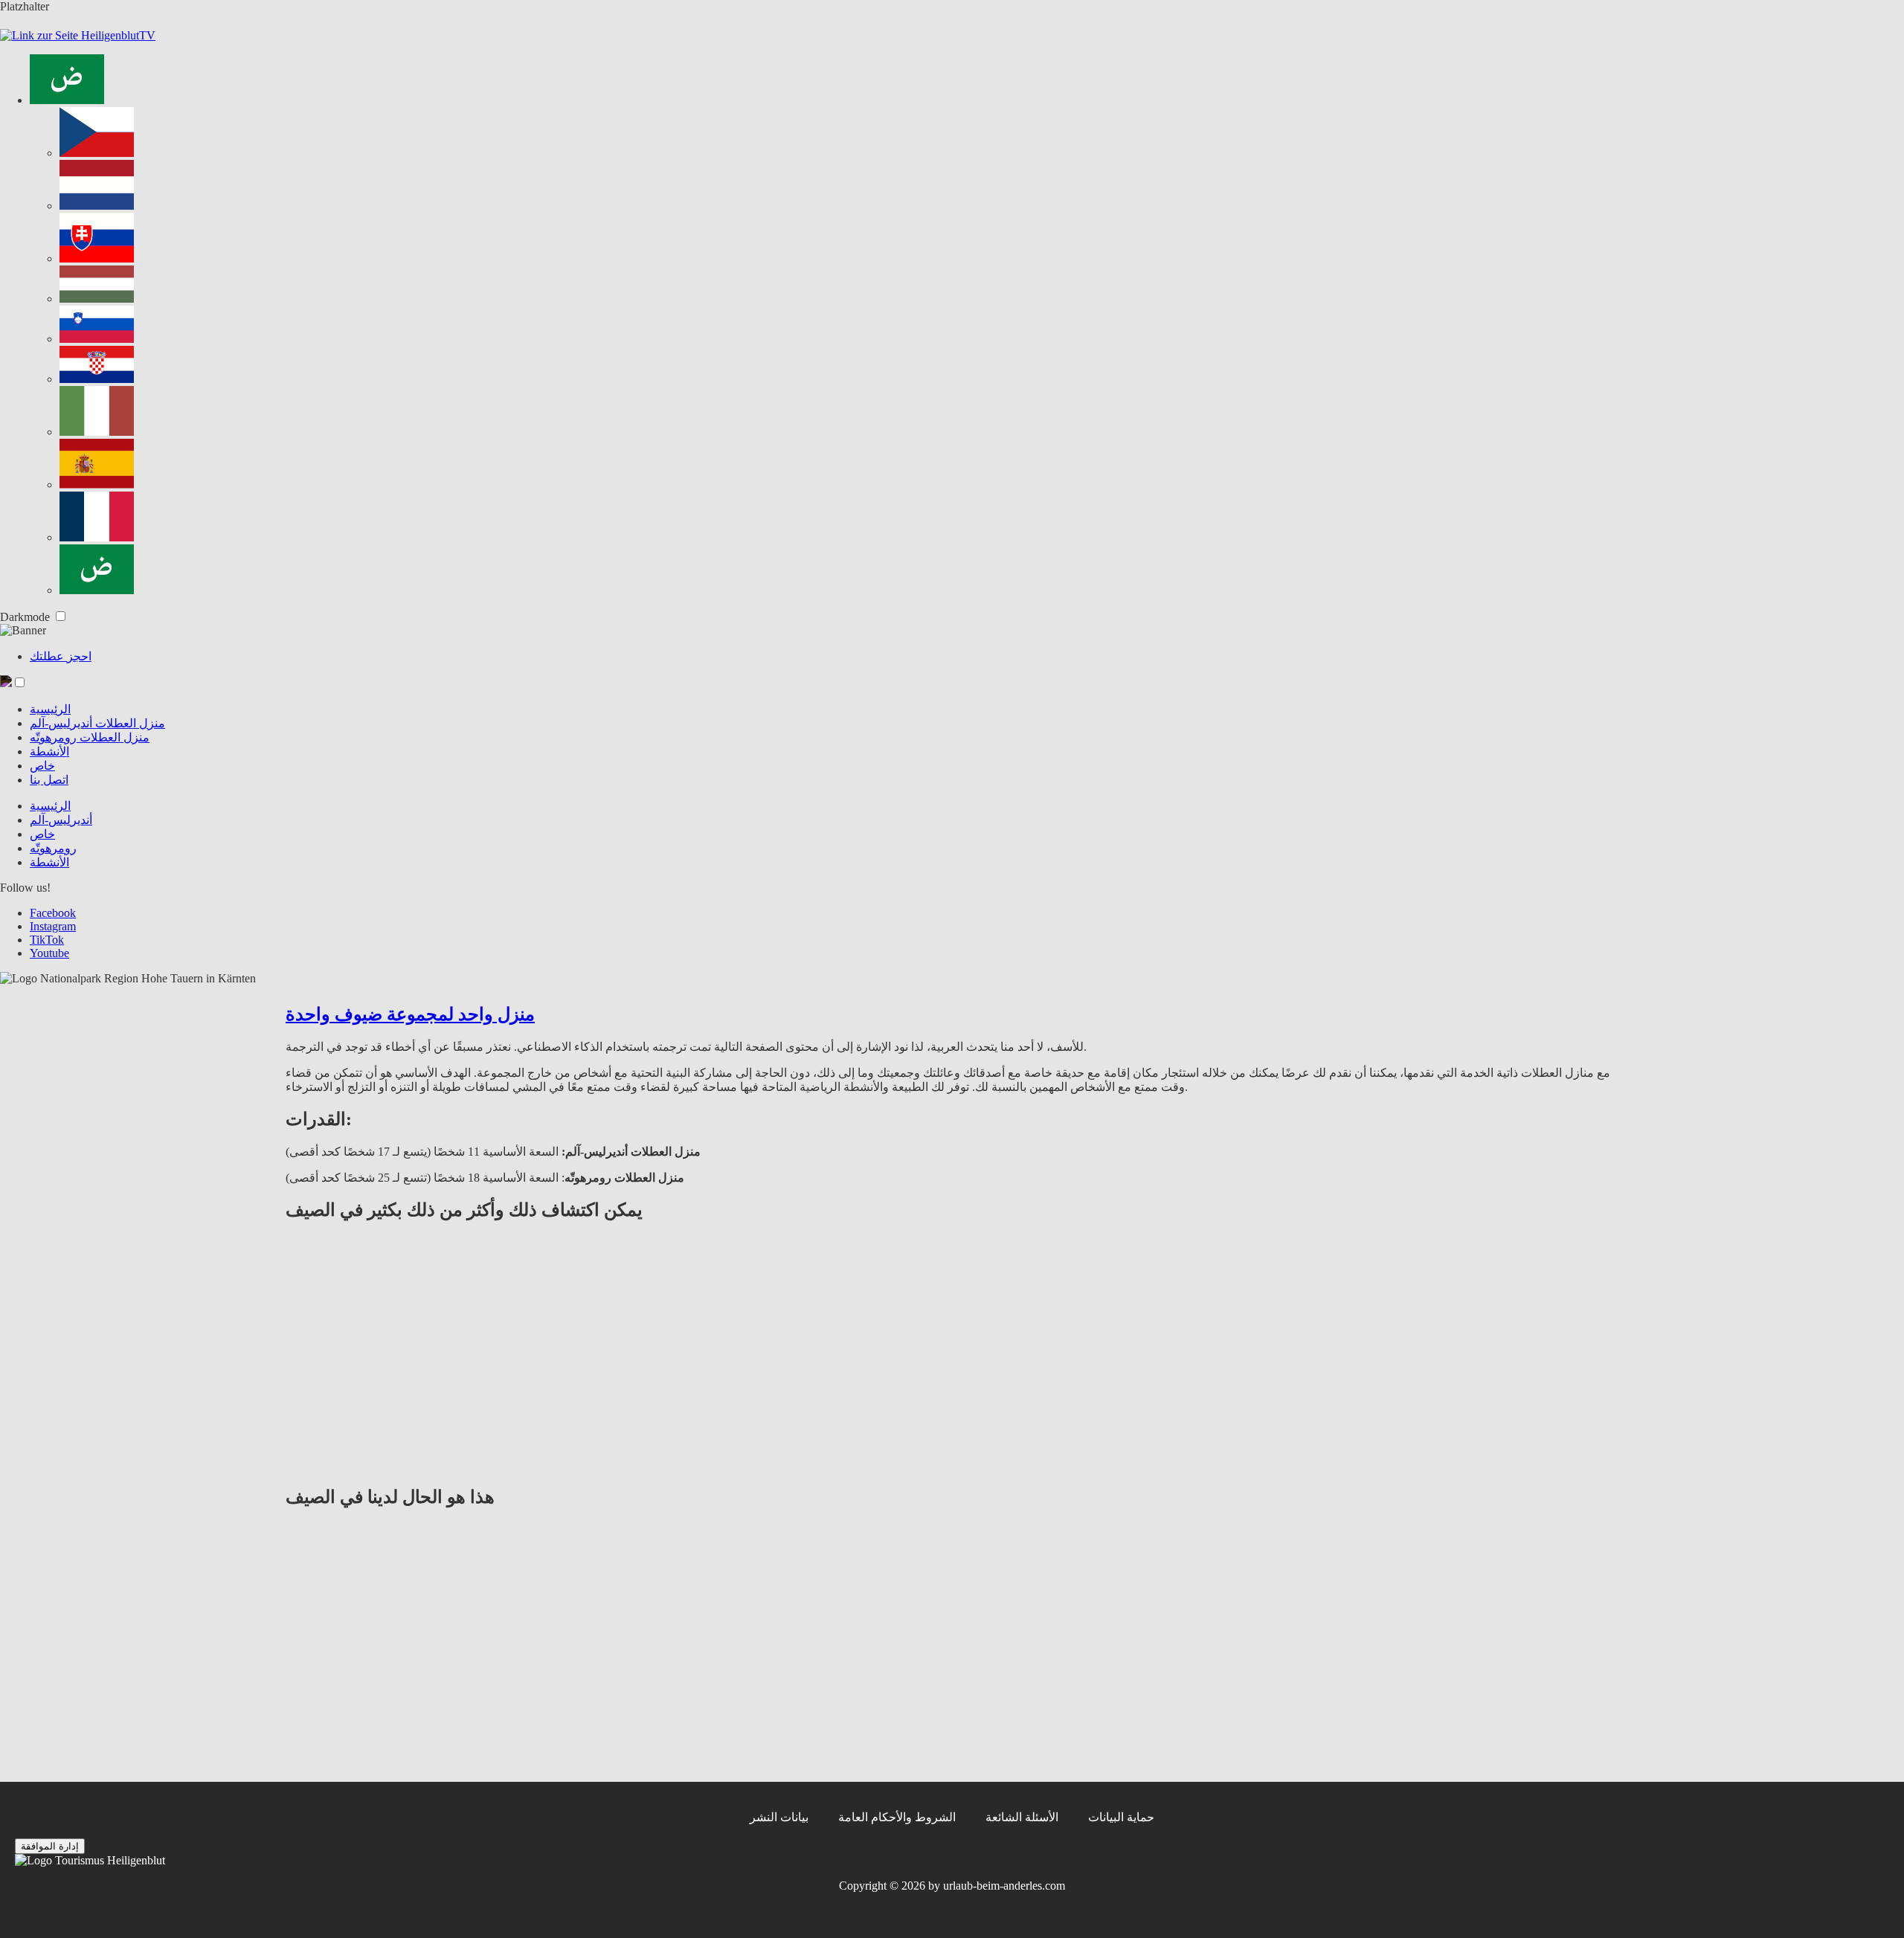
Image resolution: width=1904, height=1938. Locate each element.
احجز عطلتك (61, 656)
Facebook (53, 913)
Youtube (49, 953)
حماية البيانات (1121, 1817)
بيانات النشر (779, 1817)
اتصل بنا (49, 780)
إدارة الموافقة (50, 1846)
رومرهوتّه (53, 848)
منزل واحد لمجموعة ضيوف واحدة (410, 1014)
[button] (20, 682)
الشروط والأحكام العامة (897, 1817)
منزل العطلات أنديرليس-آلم (97, 723)
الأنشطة (49, 751)
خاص (42, 766)
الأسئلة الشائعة (1022, 1817)
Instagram (53, 926)
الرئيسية (50, 709)
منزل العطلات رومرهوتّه (90, 737)
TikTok (47, 940)
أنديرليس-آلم (61, 820)
